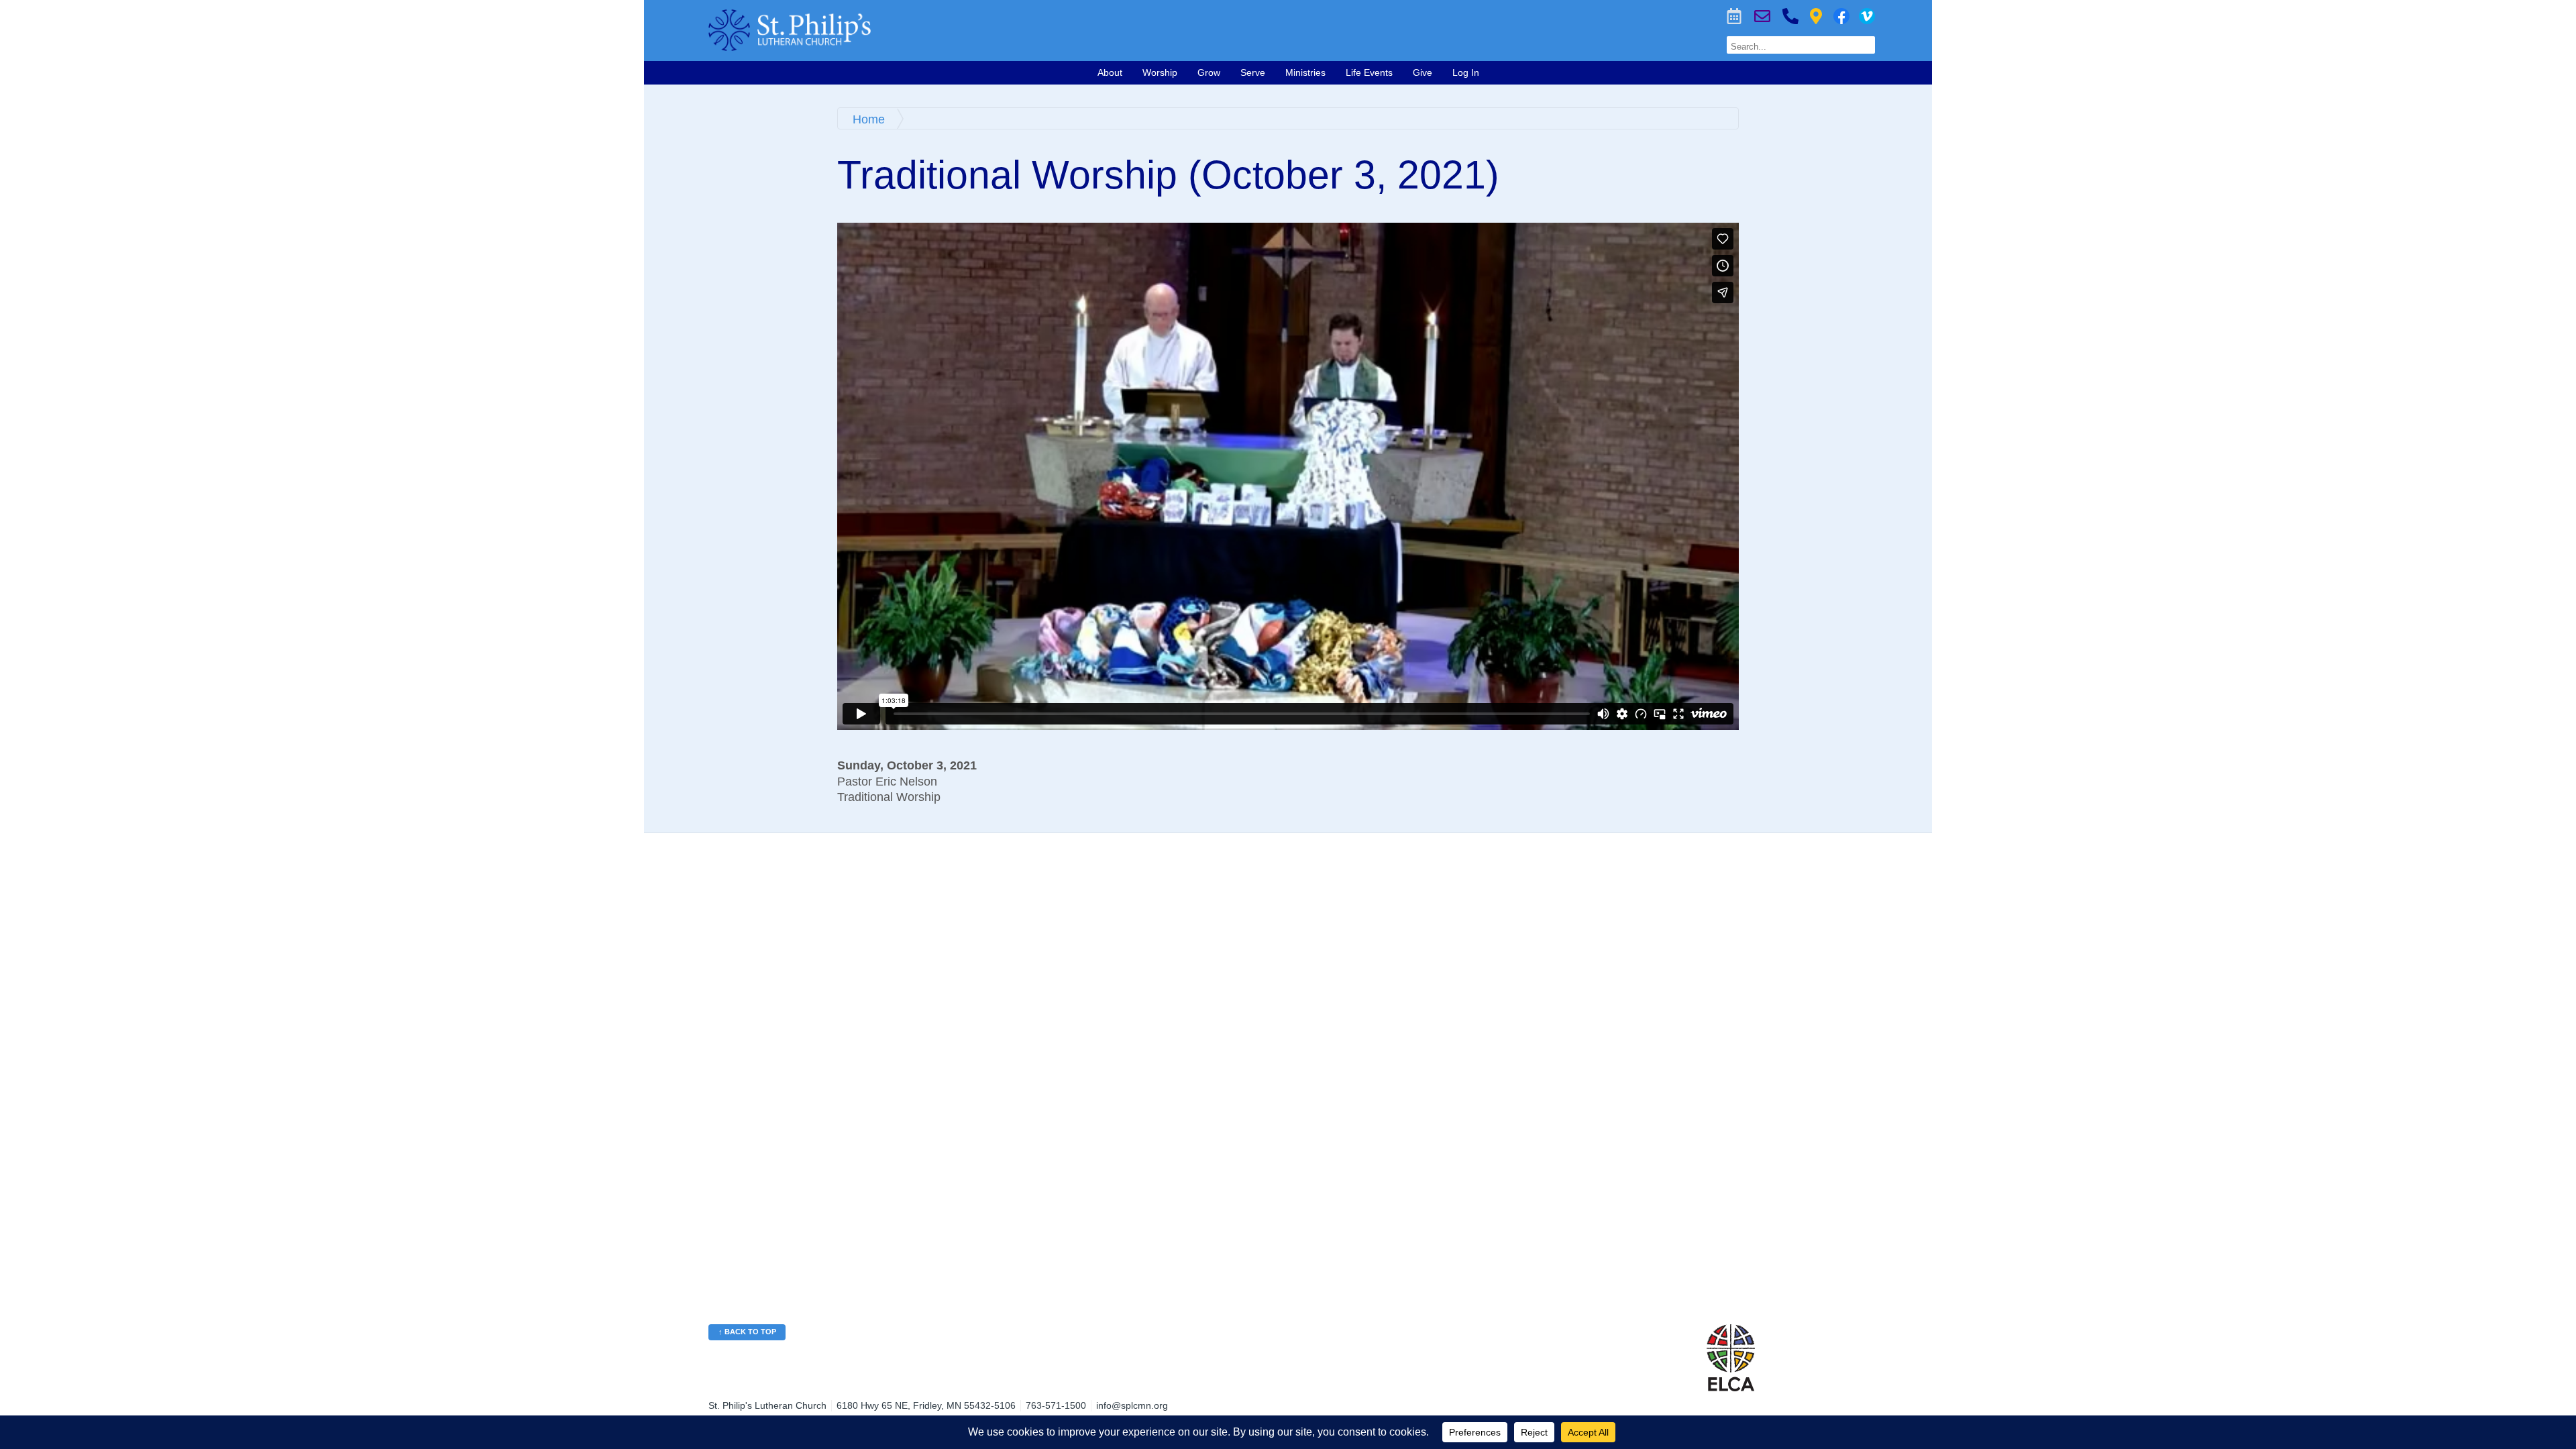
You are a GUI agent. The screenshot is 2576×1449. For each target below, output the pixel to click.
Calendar (1734, 16)
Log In (1466, 72)
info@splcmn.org (1132, 1405)
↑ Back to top (747, 1332)
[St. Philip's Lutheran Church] (1030, 30)
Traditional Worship (889, 797)
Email (1762, 16)
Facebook (1841, 16)
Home (869, 119)
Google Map (1816, 16)
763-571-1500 (1790, 16)
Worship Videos (1867, 16)
